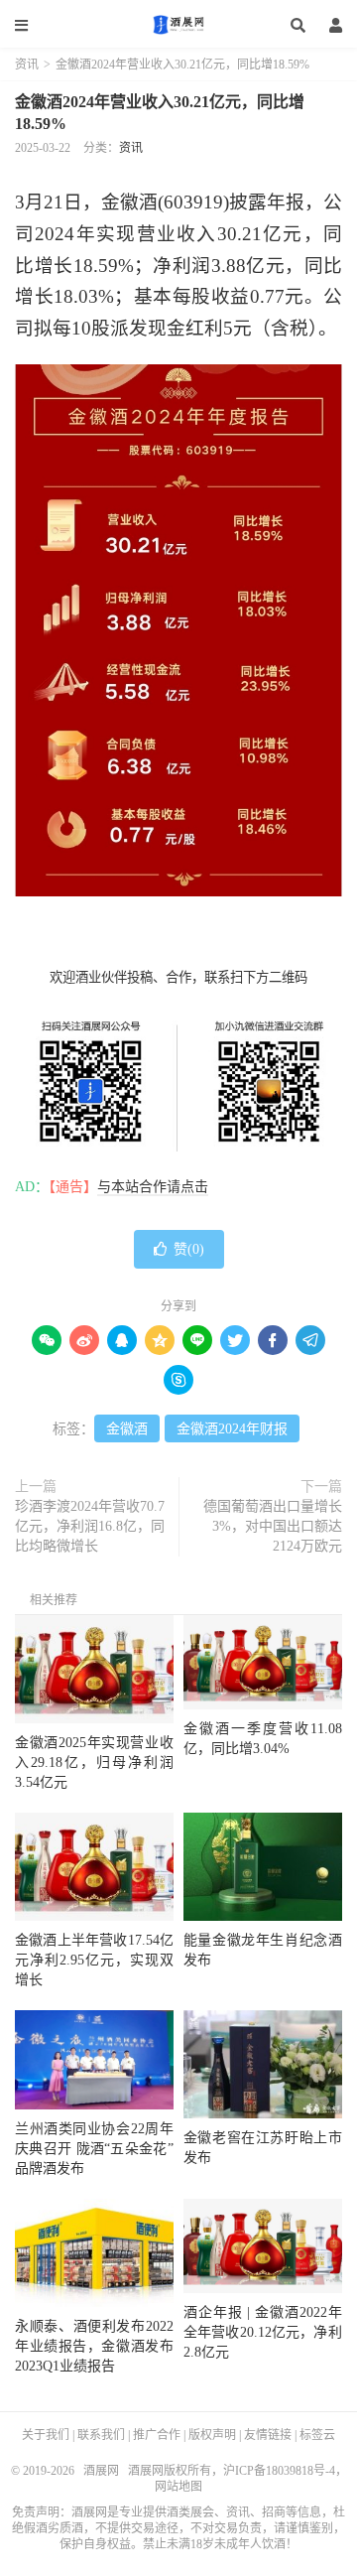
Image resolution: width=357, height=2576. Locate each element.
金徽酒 (127, 1429)
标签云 (317, 2435)
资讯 (27, 65)
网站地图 (178, 2487)
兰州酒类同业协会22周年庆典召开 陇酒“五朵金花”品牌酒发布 (94, 2149)
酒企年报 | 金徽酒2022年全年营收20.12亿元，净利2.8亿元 (263, 2332)
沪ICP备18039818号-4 (279, 2471)
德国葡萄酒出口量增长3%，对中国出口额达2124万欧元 (273, 1526)
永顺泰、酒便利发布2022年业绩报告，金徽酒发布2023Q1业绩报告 (94, 2346)
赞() (189, 1249)
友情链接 (268, 2435)
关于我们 (46, 2435)
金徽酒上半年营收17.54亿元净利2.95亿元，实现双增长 (94, 1960)
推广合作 (157, 2435)
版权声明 (212, 2435)
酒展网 (178, 25)
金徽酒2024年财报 (232, 1429)
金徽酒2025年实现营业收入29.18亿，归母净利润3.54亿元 (94, 1763)
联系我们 (101, 2435)
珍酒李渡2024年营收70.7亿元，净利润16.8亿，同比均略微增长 (90, 1526)
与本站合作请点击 (153, 1187)
